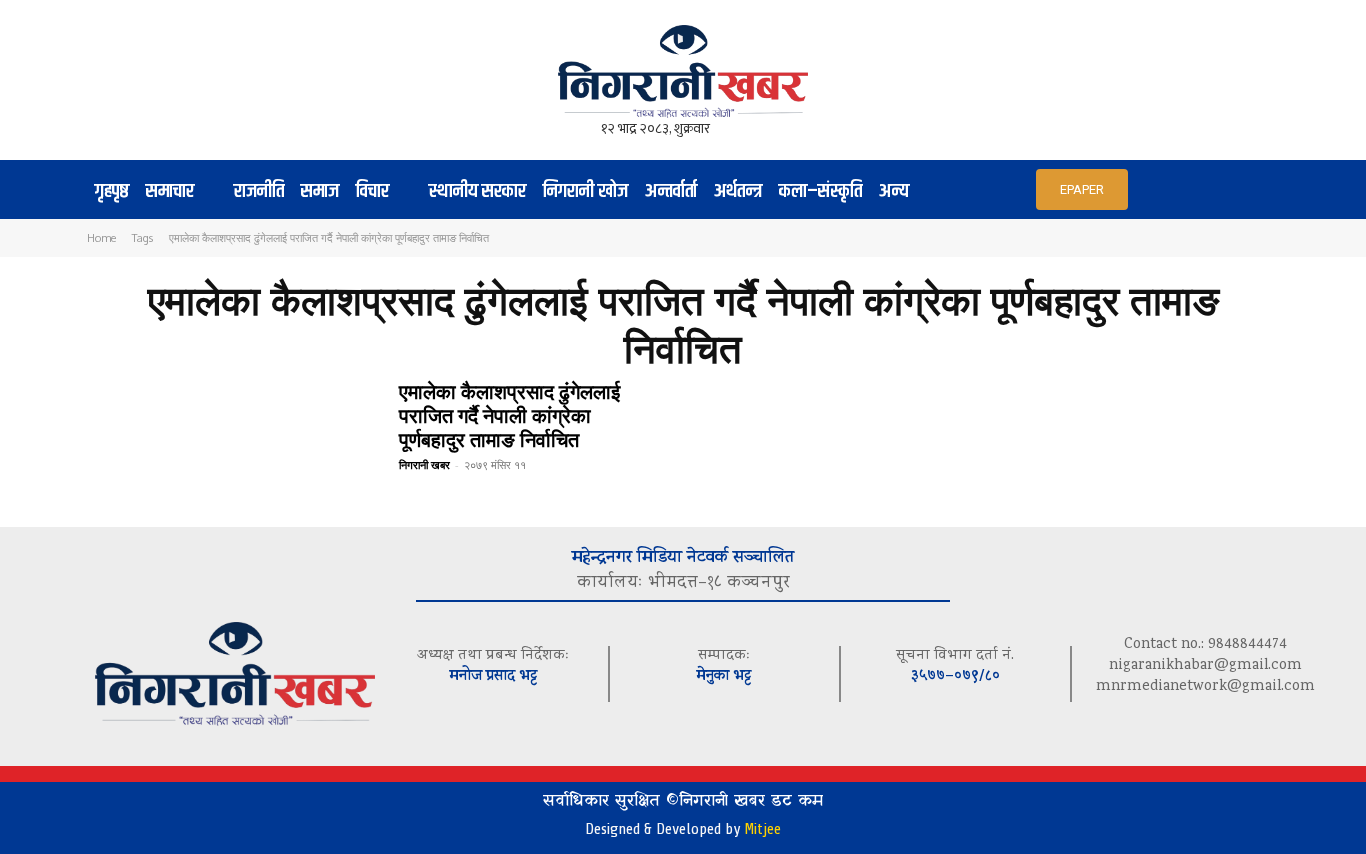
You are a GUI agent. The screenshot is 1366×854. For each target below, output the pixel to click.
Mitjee (762, 829)
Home (101, 238)
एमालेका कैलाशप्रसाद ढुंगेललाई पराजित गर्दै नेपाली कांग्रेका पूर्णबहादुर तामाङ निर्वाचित (509, 415)
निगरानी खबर (424, 464)
